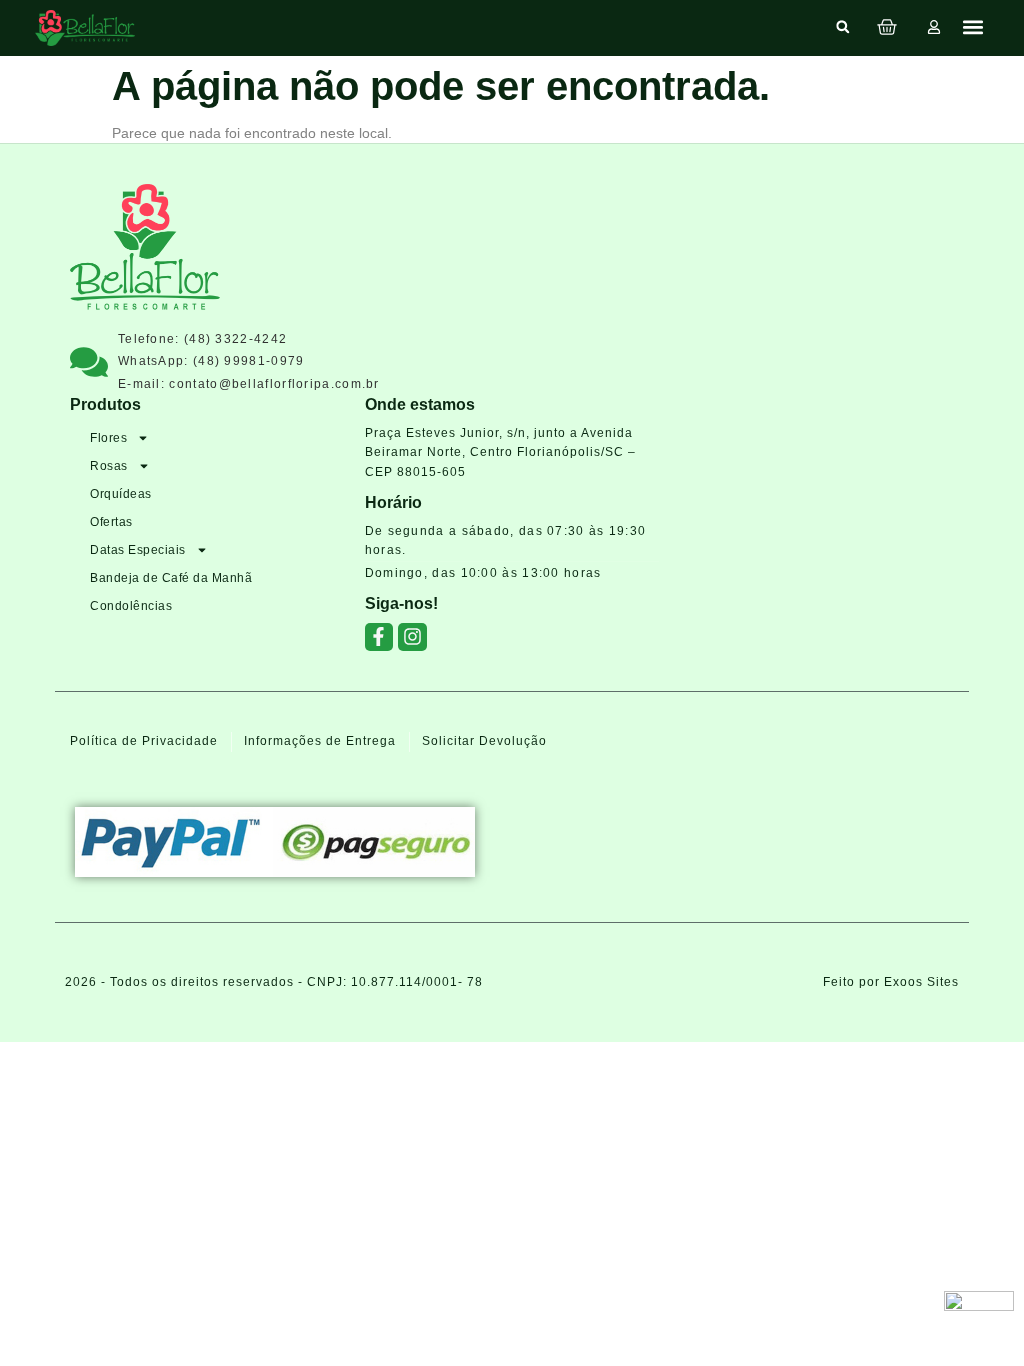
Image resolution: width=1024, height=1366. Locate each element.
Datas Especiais (138, 550)
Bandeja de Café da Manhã (171, 578)
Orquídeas (121, 494)
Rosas (109, 466)
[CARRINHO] (887, 27)
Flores (108, 438)
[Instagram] (412, 637)
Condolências (131, 606)
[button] (843, 27)
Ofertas (111, 522)
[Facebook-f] (379, 637)
